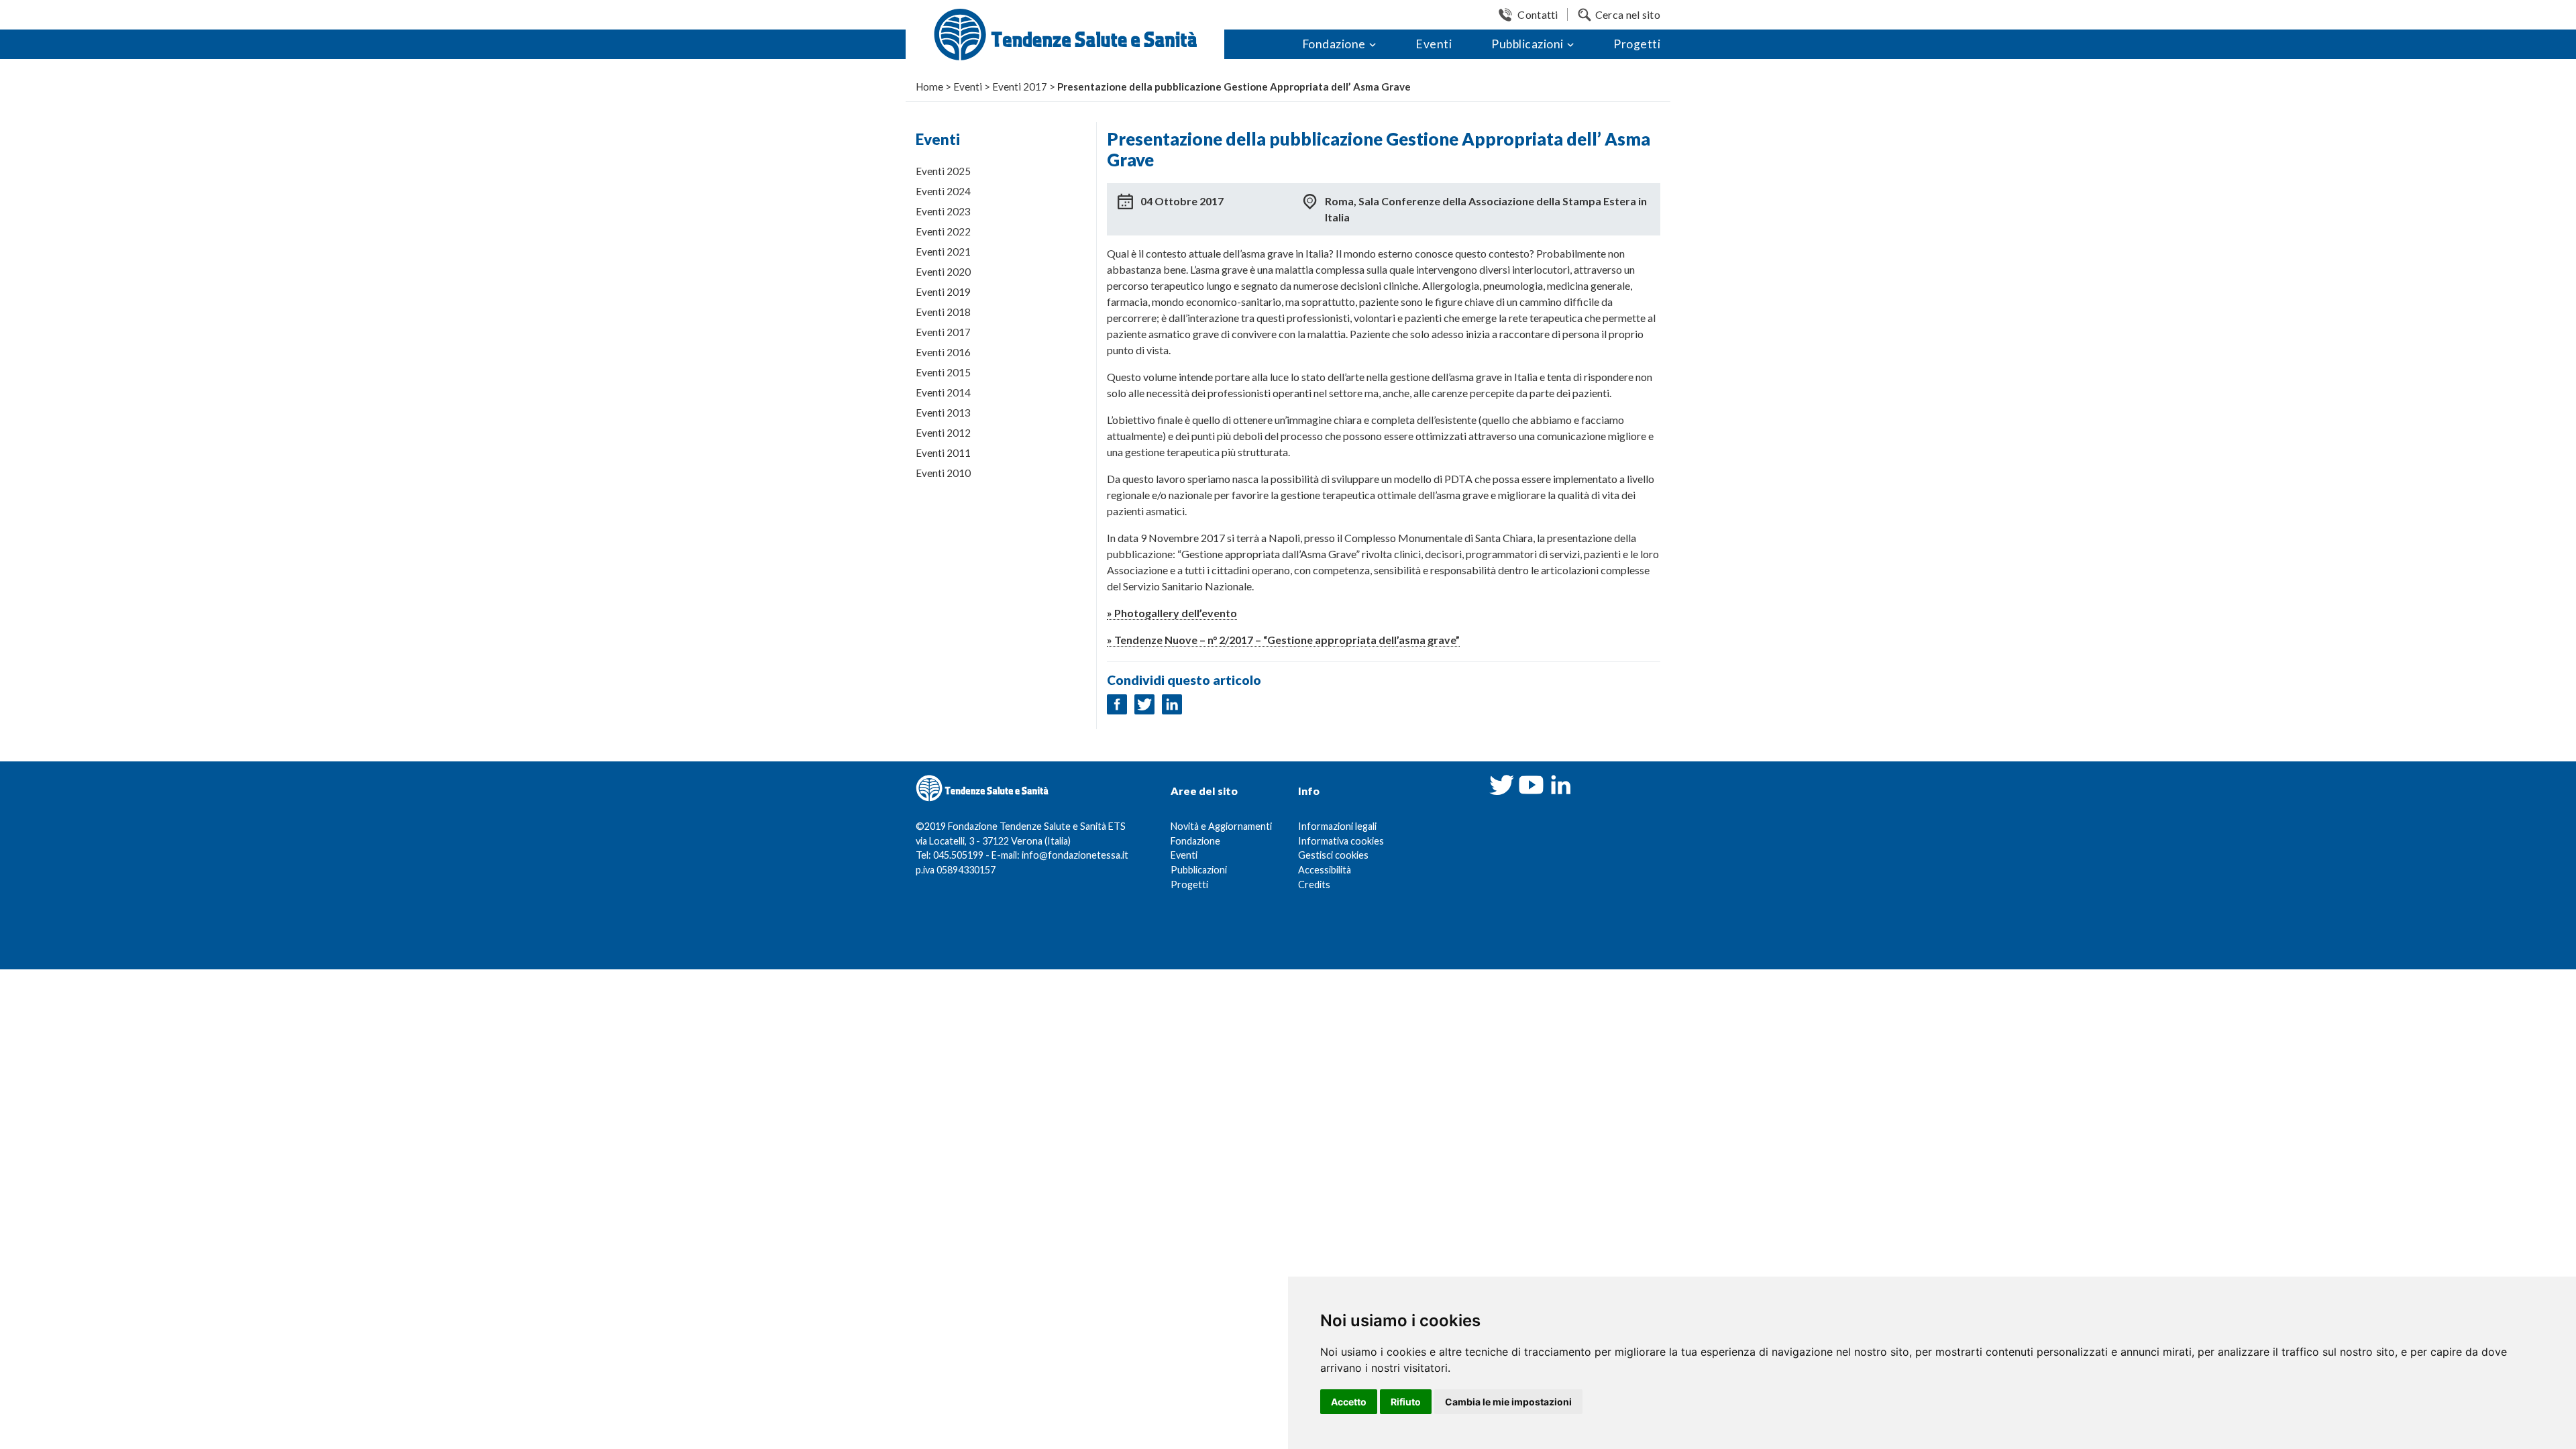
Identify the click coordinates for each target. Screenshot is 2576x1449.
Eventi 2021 (943, 252)
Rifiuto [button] (1406, 1402)
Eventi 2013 (943, 413)
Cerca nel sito (1628, 14)
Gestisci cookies (1333, 855)
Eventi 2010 (943, 473)
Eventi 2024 (943, 191)
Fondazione (1334, 44)
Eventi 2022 (943, 231)
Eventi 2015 (943, 372)
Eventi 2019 (943, 292)
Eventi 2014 (943, 392)
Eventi (1434, 44)
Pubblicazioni (1527, 44)
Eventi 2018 (943, 312)
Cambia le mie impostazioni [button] (1508, 1402)
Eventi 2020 (943, 272)
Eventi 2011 (943, 453)
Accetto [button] (1349, 1402)
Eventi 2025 (943, 171)
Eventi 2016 (943, 352)
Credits (1314, 884)
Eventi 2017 (943, 332)
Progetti (1637, 44)
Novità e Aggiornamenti (1221, 826)
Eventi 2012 (943, 433)
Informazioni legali (1337, 826)
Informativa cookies (1341, 841)
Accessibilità (1325, 870)
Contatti (1538, 14)
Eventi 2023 (943, 211)
